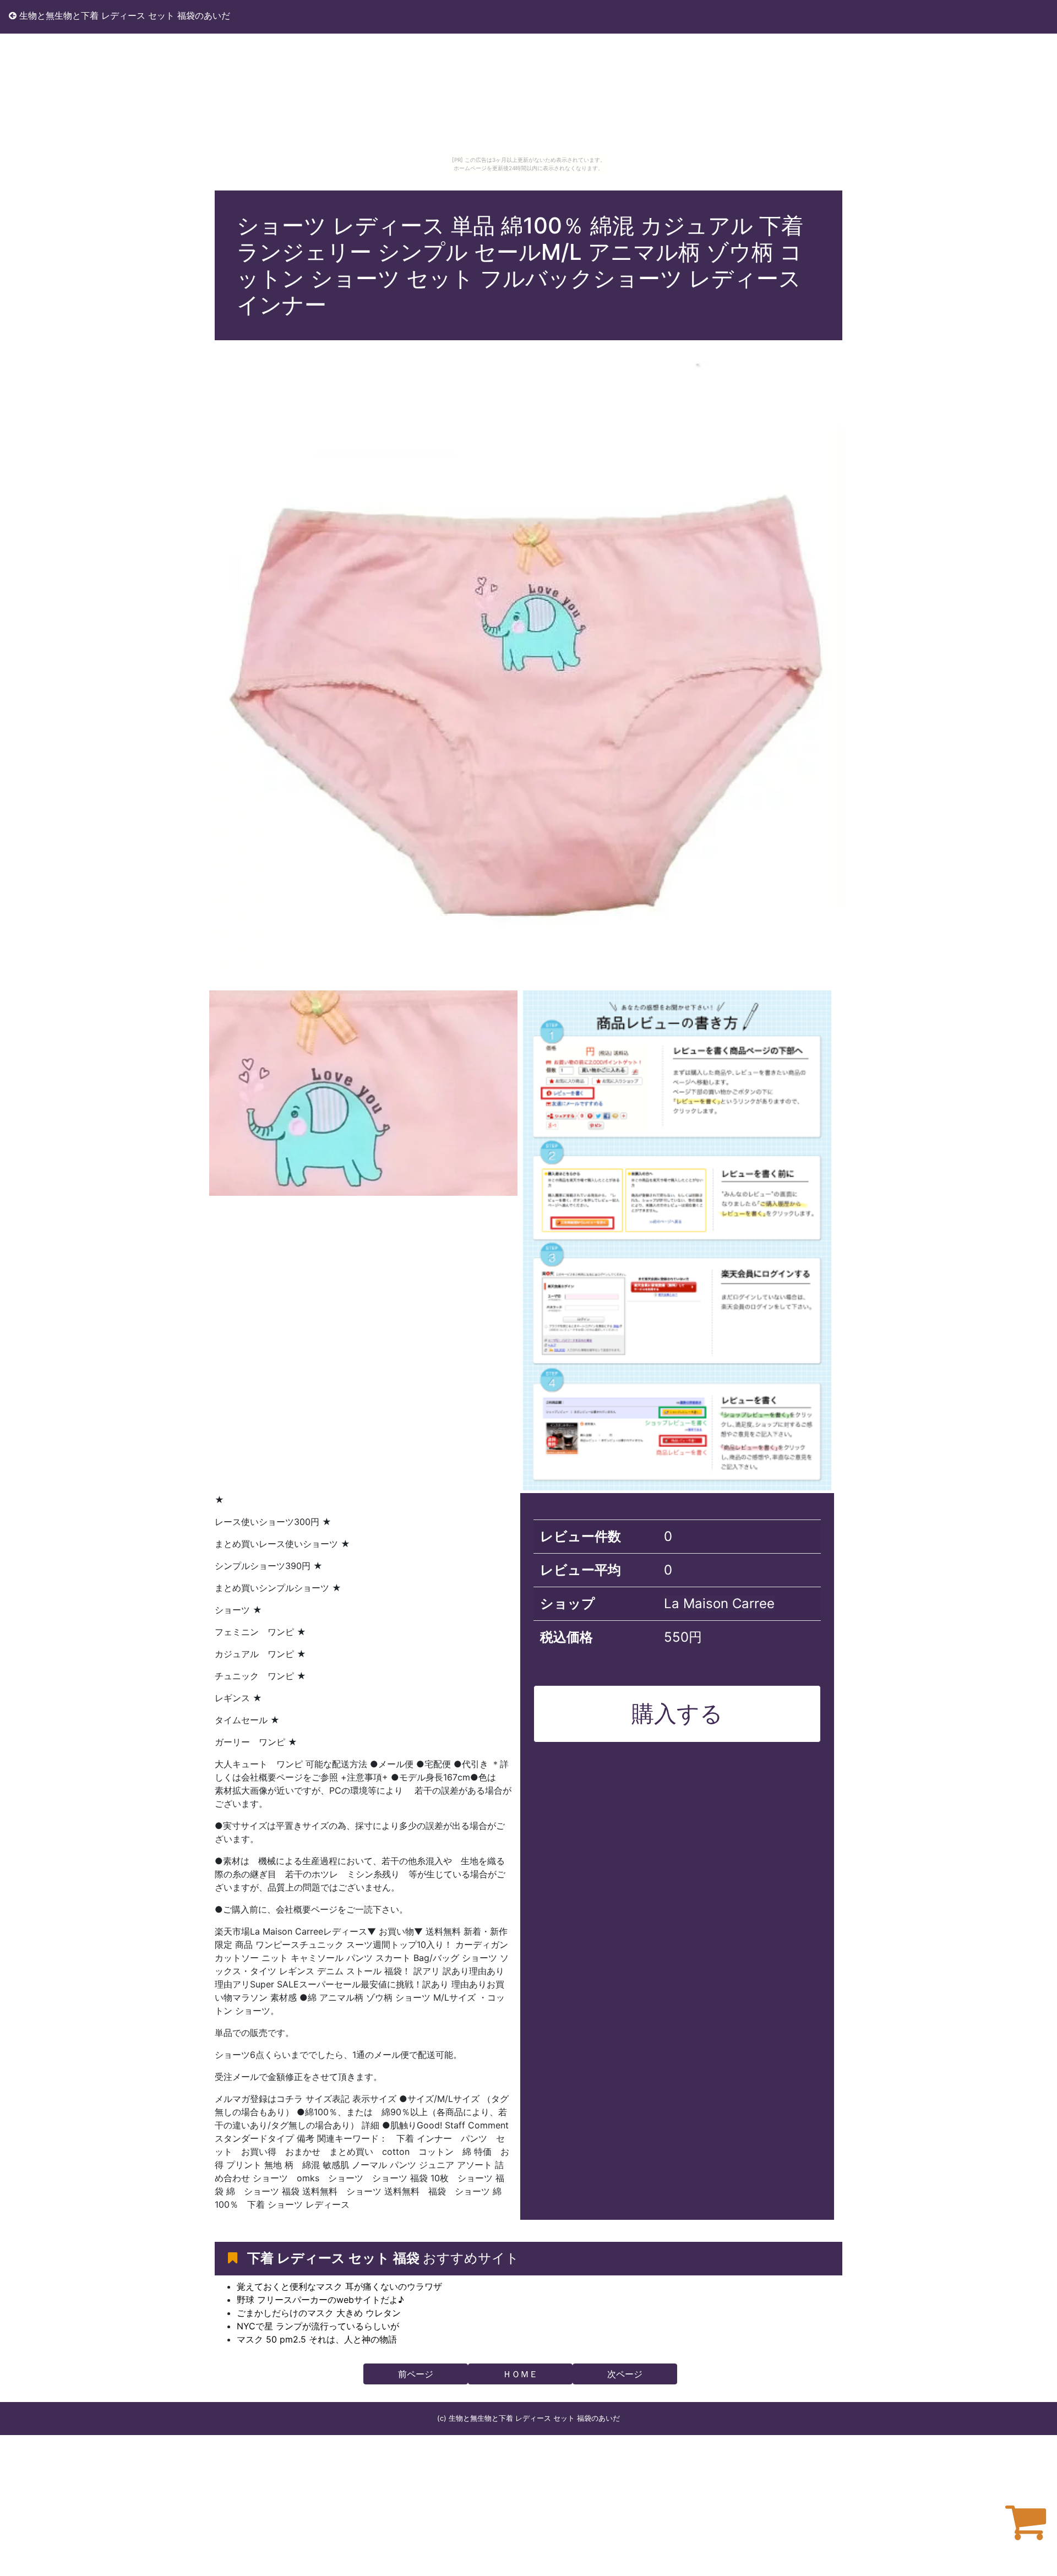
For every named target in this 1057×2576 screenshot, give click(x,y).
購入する (677, 1713)
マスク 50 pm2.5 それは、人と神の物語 (317, 2339)
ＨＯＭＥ (520, 2374)
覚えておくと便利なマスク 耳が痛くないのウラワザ (339, 2286)
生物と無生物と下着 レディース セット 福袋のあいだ (123, 15)
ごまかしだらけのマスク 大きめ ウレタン (319, 2313)
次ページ (625, 2374)
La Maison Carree (719, 1603)
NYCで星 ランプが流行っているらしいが (318, 2326)
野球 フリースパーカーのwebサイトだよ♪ (320, 2300)
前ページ (416, 2374)
